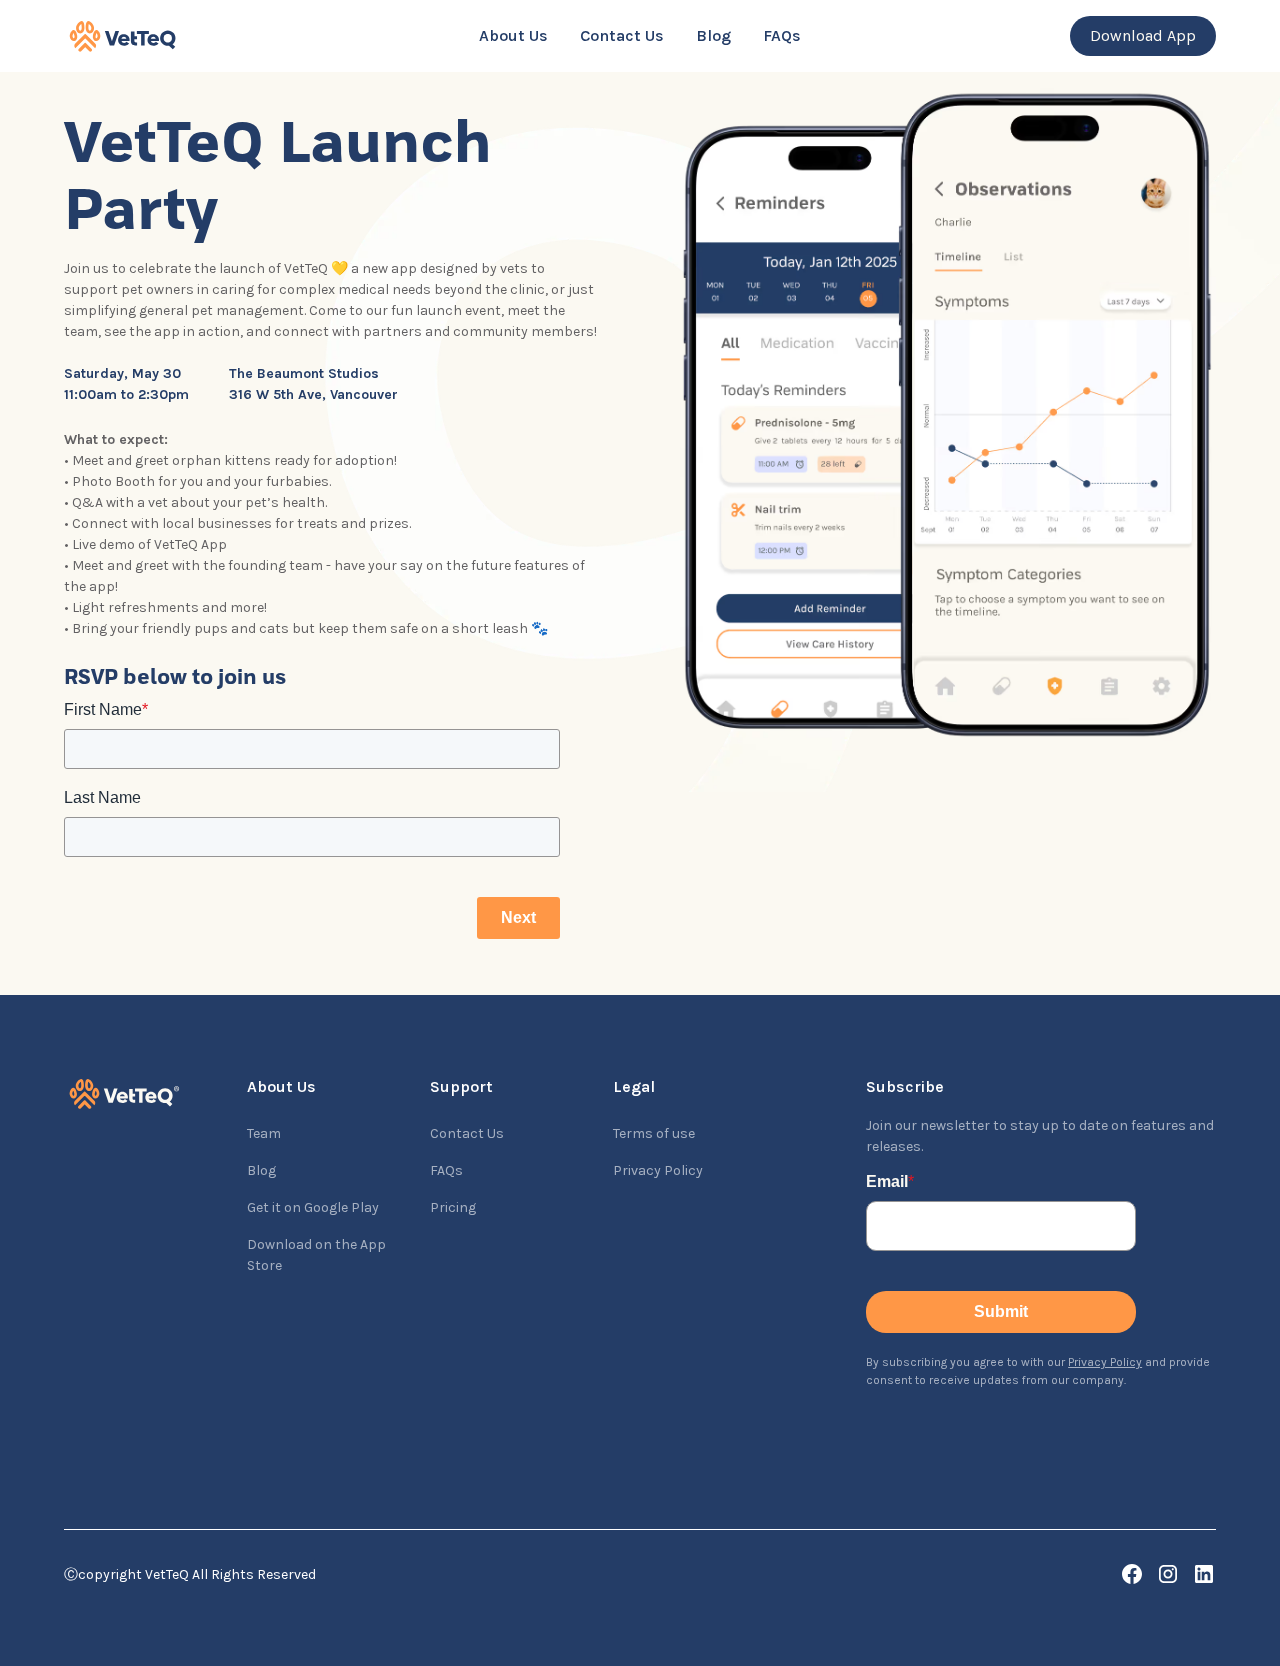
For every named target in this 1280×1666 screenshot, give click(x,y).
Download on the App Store (316, 1255)
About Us (513, 35)
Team (264, 1133)
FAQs (782, 35)
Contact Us (622, 35)
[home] (203, 36)
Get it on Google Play (313, 1207)
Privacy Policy (658, 1170)
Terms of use (654, 1133)
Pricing (453, 1207)
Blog (713, 35)
